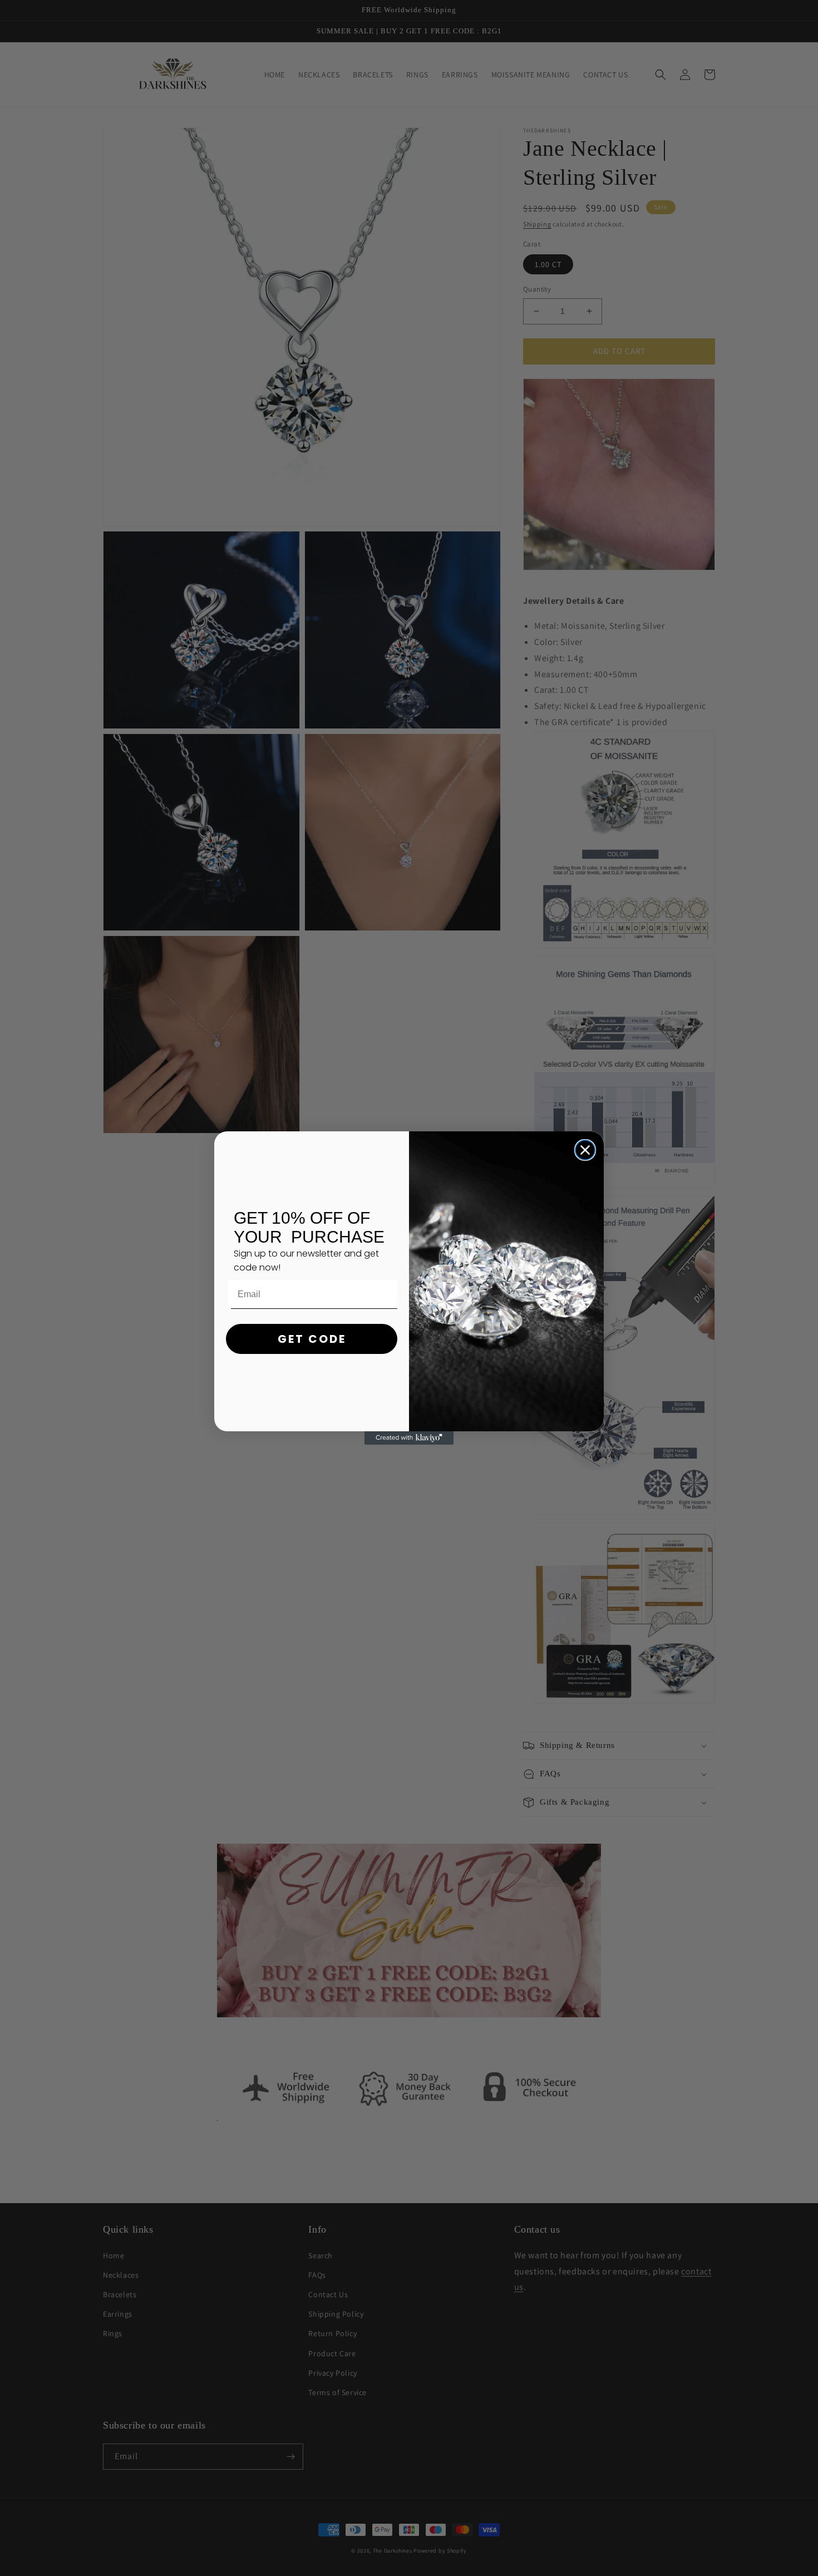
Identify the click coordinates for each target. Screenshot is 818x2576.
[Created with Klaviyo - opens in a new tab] (409, 1438)
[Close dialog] (585, 1150)
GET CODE (312, 1339)
